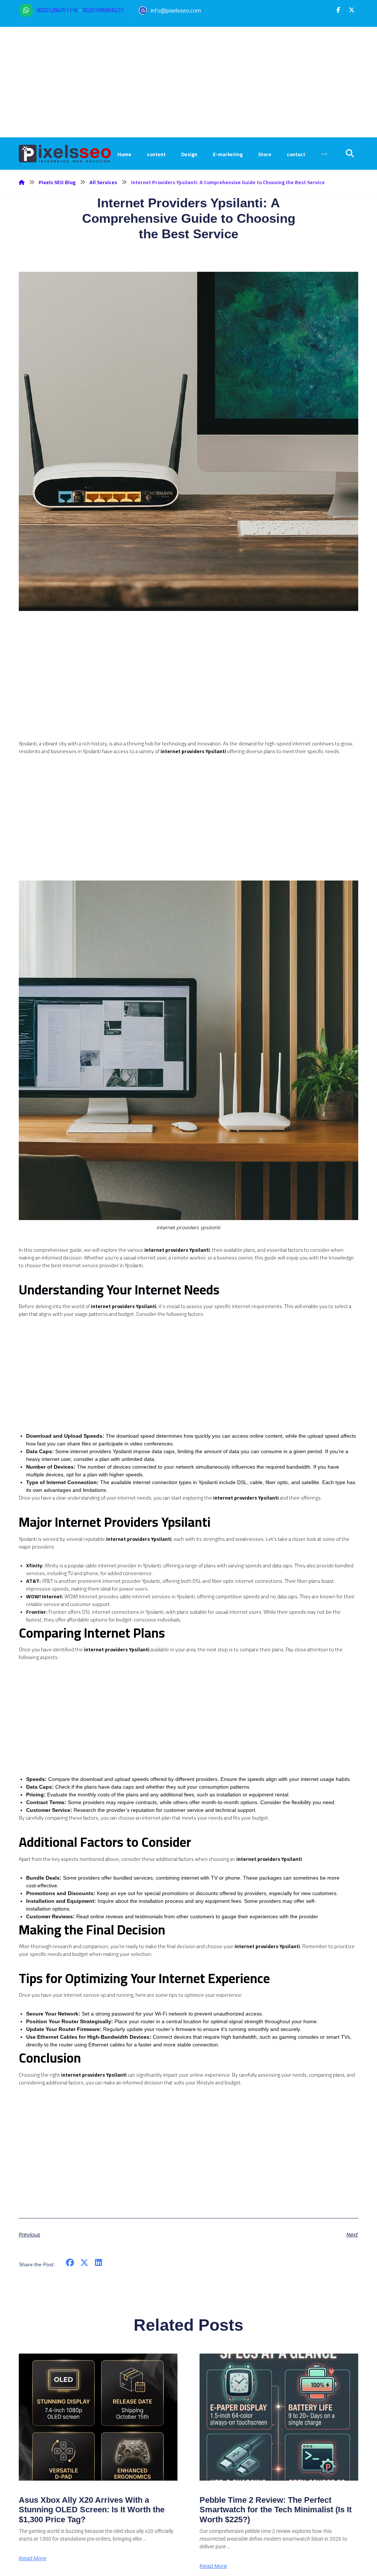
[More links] (324, 154)
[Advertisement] (188, 82)
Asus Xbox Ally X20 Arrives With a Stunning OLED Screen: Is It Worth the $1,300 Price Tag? (92, 2510)
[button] (338, 10)
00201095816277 (103, 10)
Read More (33, 2558)
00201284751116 (57, 10)
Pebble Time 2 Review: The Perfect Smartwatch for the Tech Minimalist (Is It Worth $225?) (276, 2510)
